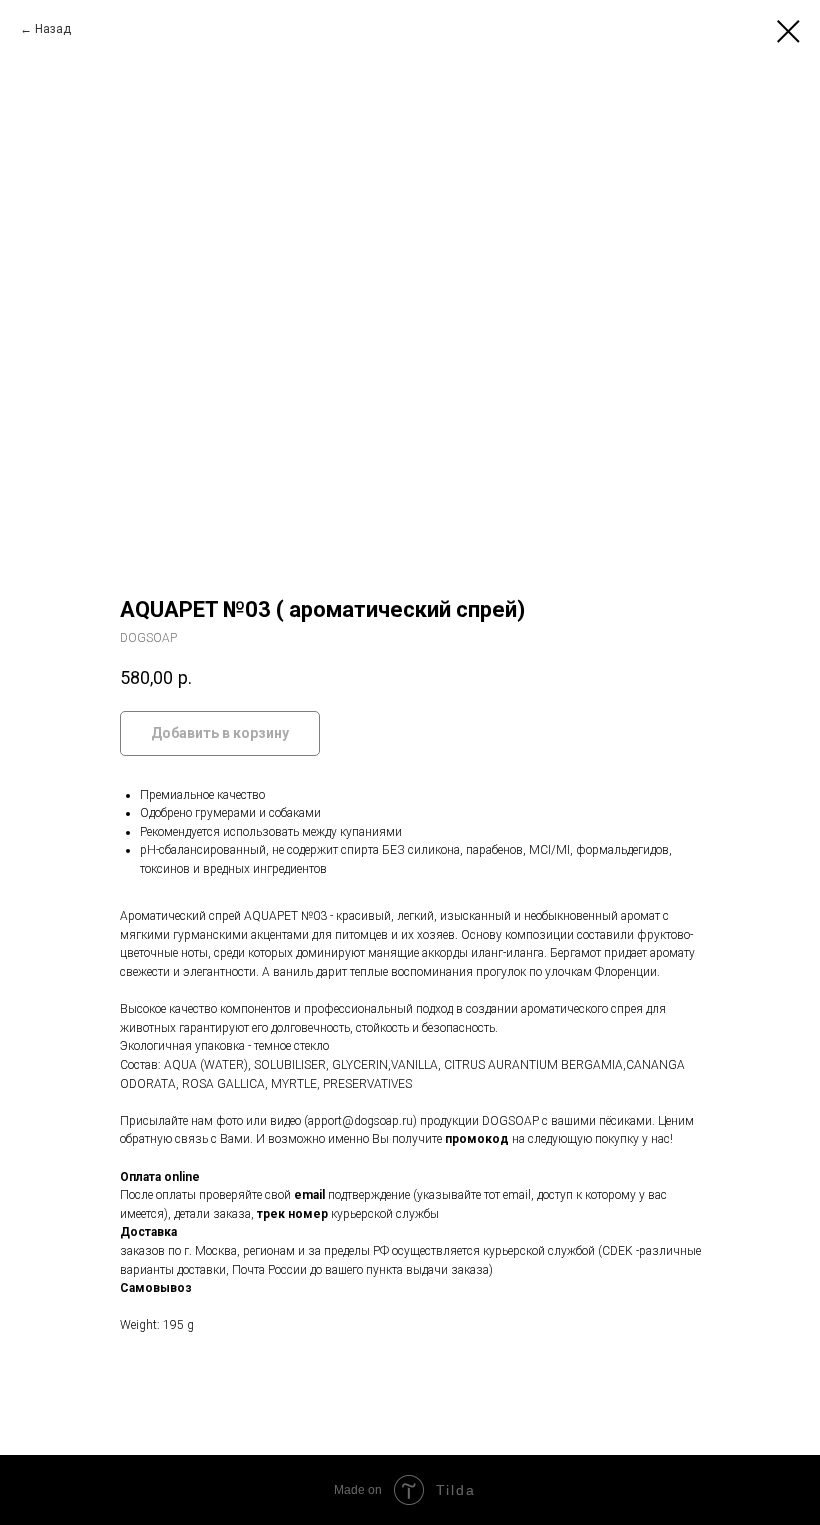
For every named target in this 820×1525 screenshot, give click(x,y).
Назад (53, 29)
